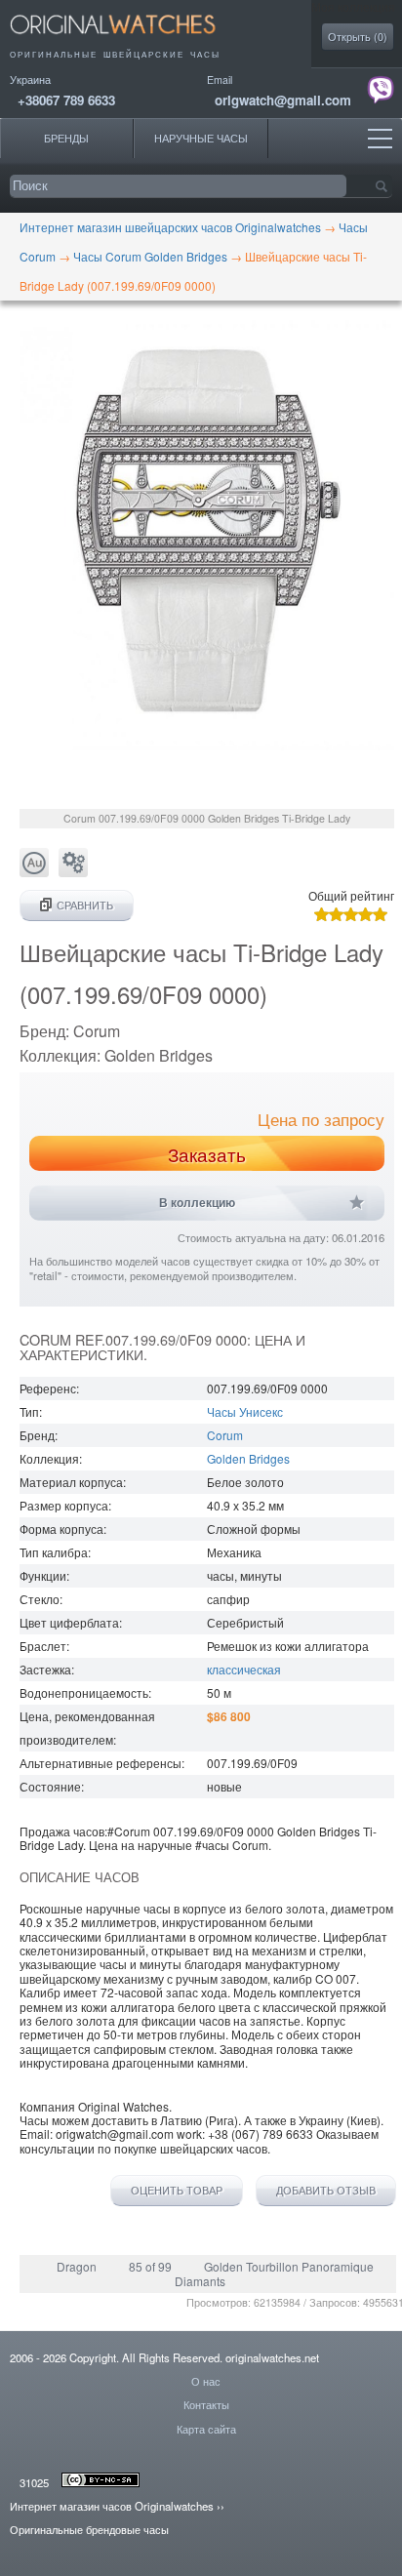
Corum (225, 1435)
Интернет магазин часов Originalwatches (112, 2506)
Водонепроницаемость (84, 1692)
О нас (206, 2381)
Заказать (207, 1154)
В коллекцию (197, 1203)
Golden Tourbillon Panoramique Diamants (274, 2273)
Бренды (66, 138)
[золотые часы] (34, 872)
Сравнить (85, 905)
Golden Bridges (248, 1458)
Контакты (206, 2404)
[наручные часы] (129, 40)
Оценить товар (177, 2191)
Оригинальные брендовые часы (89, 2529)
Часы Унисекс (245, 1411)
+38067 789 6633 (66, 100)
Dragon (77, 2266)
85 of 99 (150, 2266)
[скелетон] (73, 872)
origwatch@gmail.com (283, 100)
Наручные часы (201, 138)
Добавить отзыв (326, 2191)
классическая (244, 1669)
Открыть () (358, 37)
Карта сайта (206, 2429)
